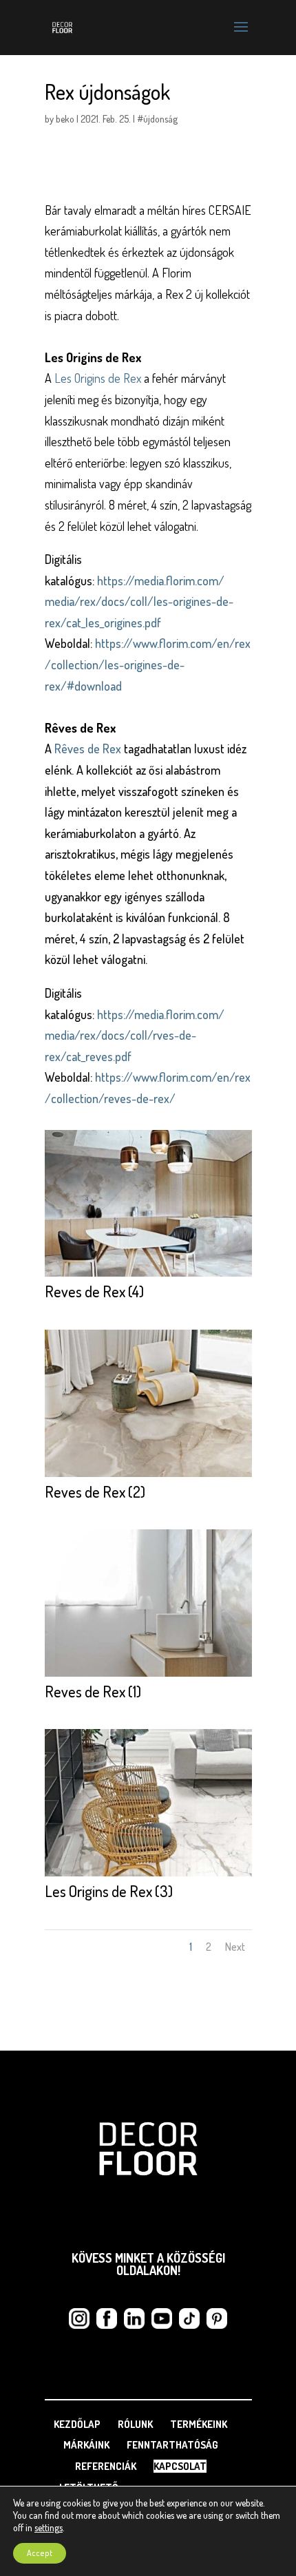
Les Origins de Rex (98, 378)
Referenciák (106, 2466)
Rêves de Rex (89, 748)
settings (49, 2527)
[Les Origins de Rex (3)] (148, 1876)
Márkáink (86, 2445)
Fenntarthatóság (172, 2445)
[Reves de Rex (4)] (148, 1277)
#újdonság (157, 119)
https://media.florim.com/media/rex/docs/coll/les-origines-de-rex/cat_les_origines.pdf (139, 601)
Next (235, 1947)
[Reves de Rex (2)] (148, 1477)
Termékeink (199, 2424)
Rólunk (135, 2424)
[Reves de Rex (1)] (148, 1677)
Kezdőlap (77, 2424)
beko (65, 119)
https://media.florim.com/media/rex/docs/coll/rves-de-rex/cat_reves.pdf (135, 1035)
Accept (40, 2553)
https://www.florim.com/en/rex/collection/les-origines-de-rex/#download (148, 664)
